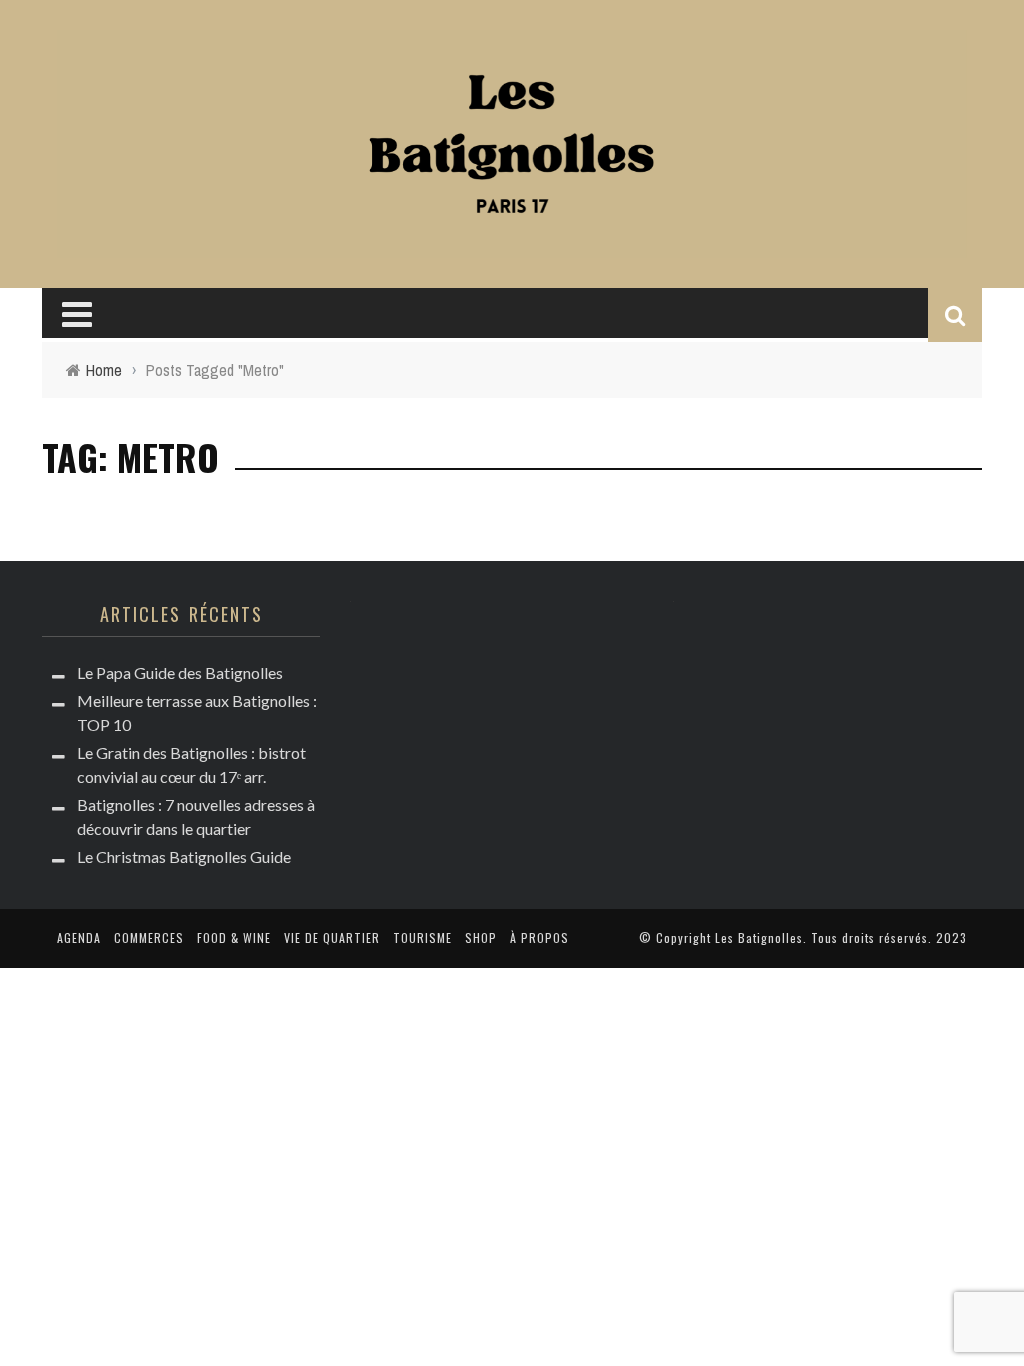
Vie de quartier (332, 937)
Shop (481, 937)
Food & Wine (234, 937)
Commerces (149, 937)
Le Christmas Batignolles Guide (184, 856)
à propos (539, 937)
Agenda (79, 937)
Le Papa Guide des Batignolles (180, 672)
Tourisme (422, 937)
